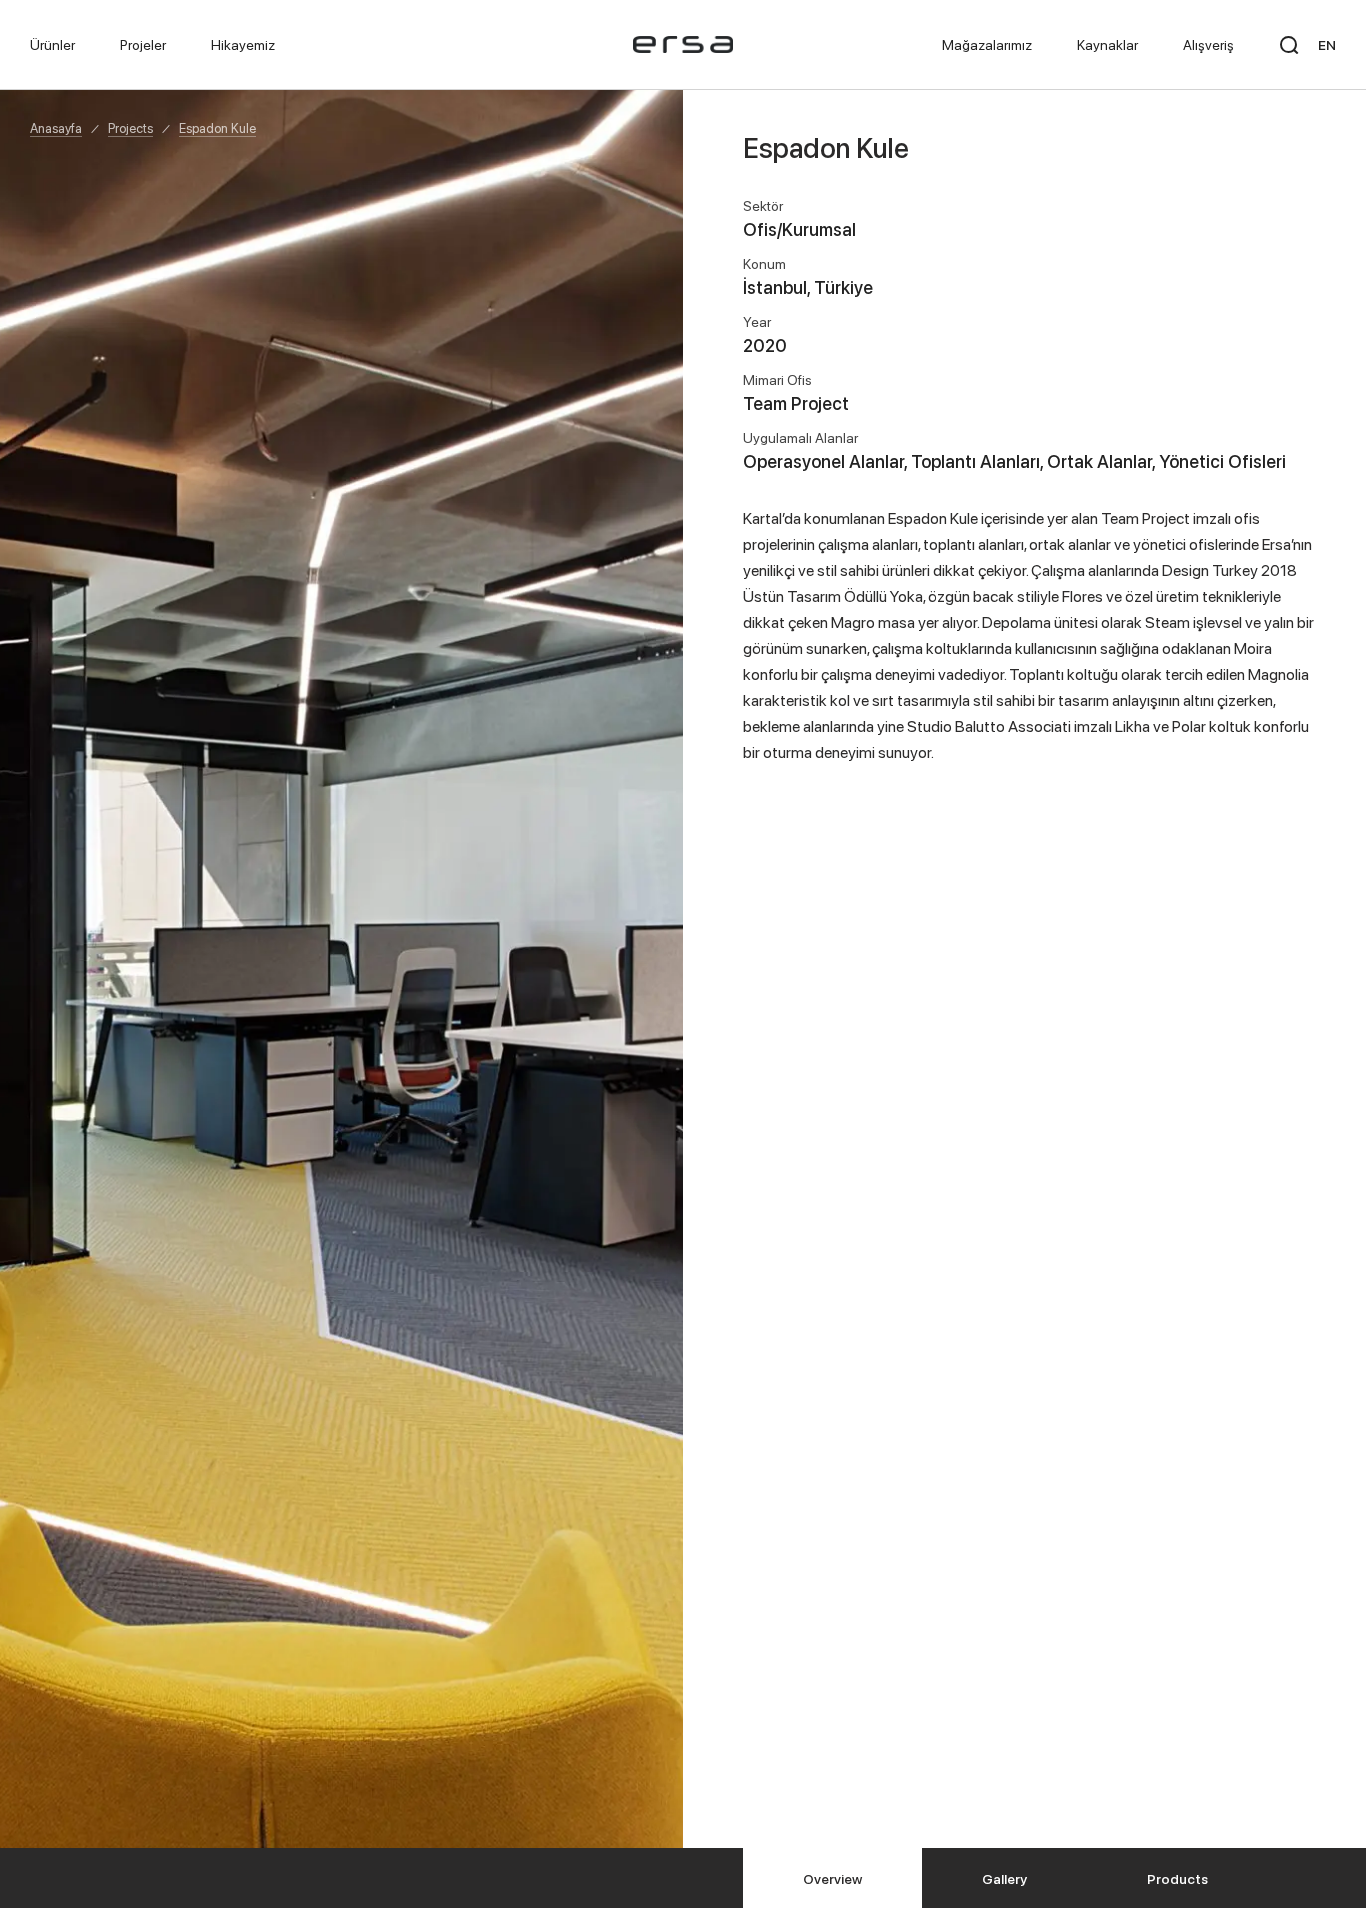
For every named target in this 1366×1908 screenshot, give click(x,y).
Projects (130, 128)
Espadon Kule (217, 128)
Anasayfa (56, 128)
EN (1327, 44)
